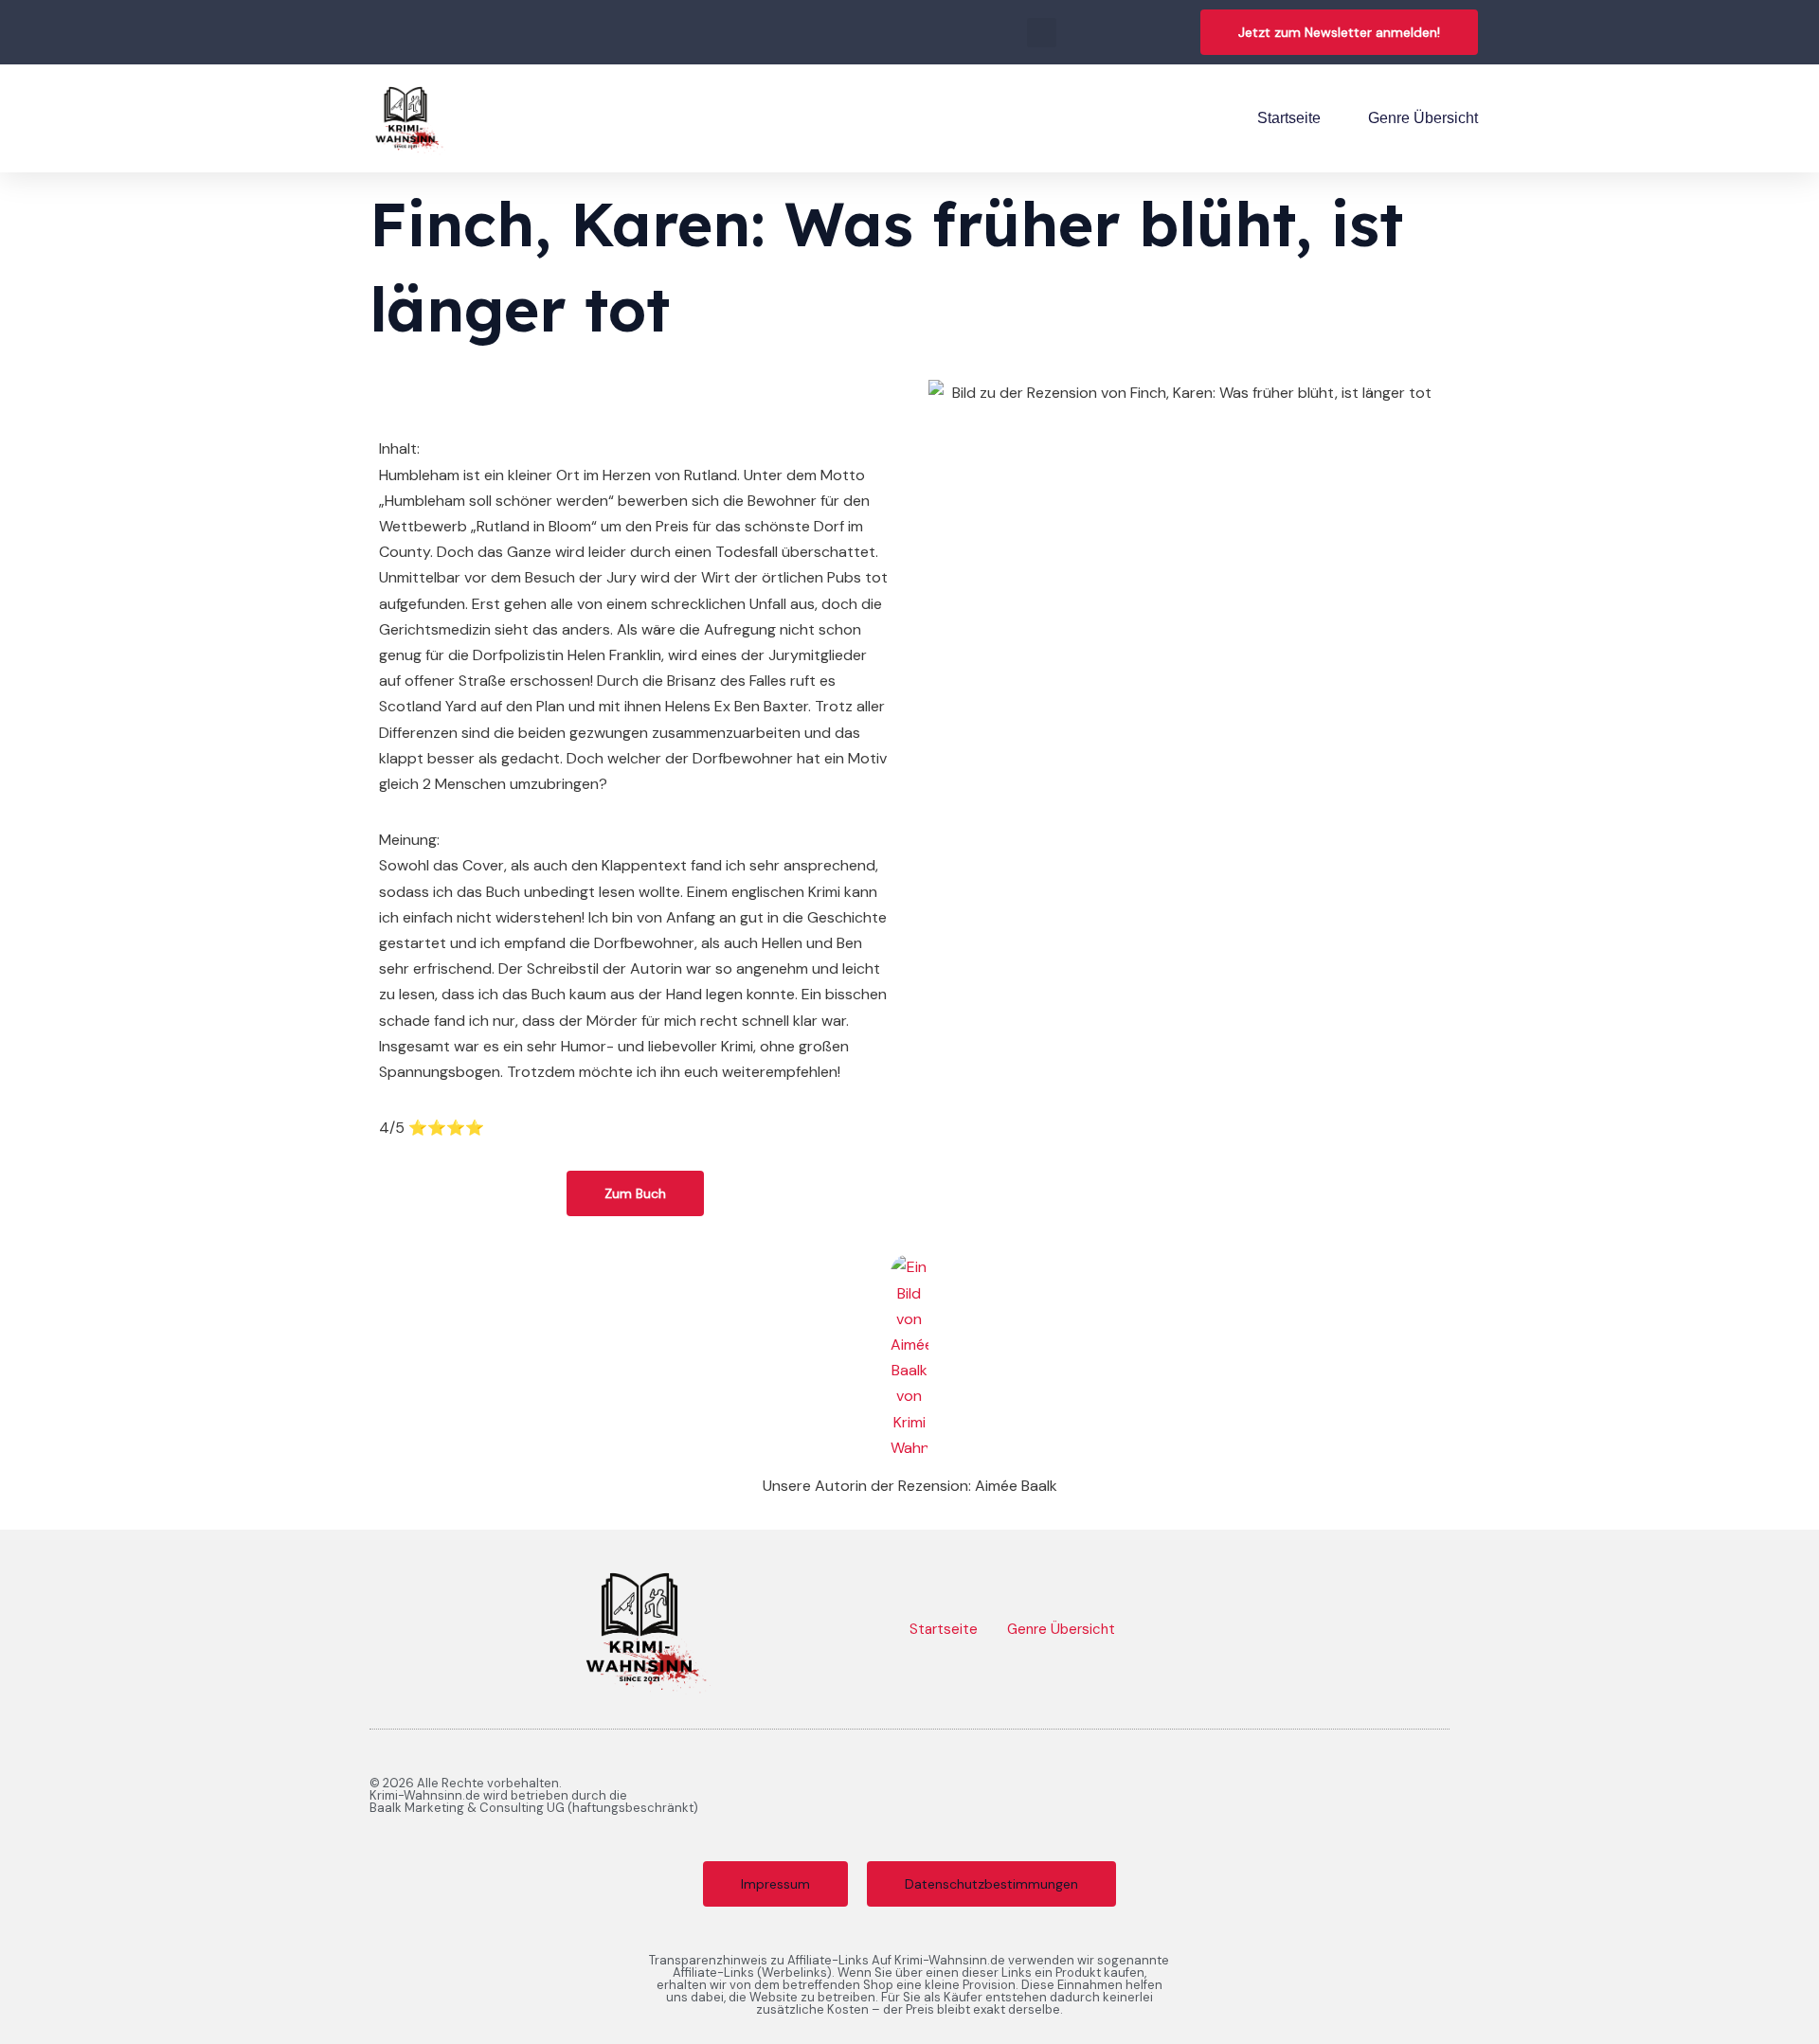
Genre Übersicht (1423, 118)
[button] (1042, 33)
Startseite (1289, 118)
